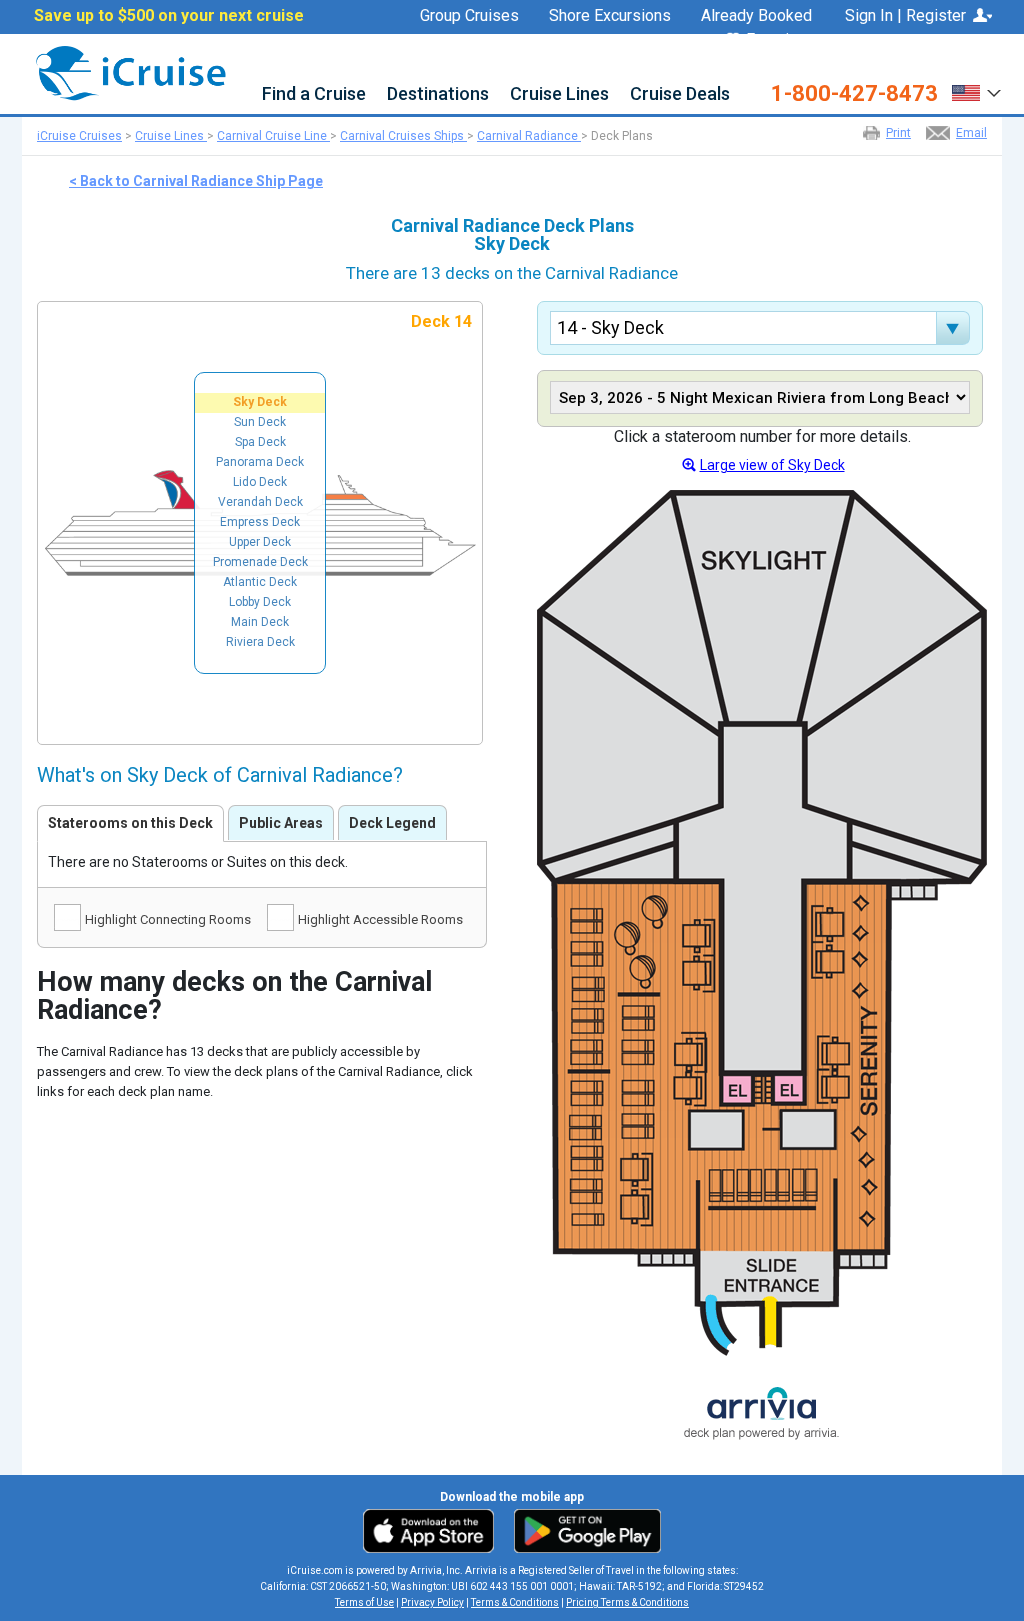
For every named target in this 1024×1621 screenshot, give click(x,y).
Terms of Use (364, 1602)
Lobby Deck (260, 602)
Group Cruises (469, 16)
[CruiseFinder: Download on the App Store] (433, 1530)
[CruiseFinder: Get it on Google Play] (583, 1530)
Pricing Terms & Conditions (627, 1602)
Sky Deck (260, 402)
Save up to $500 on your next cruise (169, 16)
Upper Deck (260, 542)
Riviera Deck (260, 642)
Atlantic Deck (260, 582)
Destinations (438, 94)
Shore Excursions (610, 16)
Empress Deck (260, 522)
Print (898, 133)
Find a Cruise (314, 94)
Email (971, 133)
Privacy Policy (432, 1602)
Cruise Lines (559, 94)
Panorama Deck (260, 462)
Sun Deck (260, 422)
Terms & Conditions (515, 1602)
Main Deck (260, 622)
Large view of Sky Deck (772, 465)
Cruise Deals (680, 94)
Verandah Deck (260, 502)
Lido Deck (260, 482)
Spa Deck (260, 442)
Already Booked (756, 16)
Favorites (779, 40)
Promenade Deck (260, 562)
